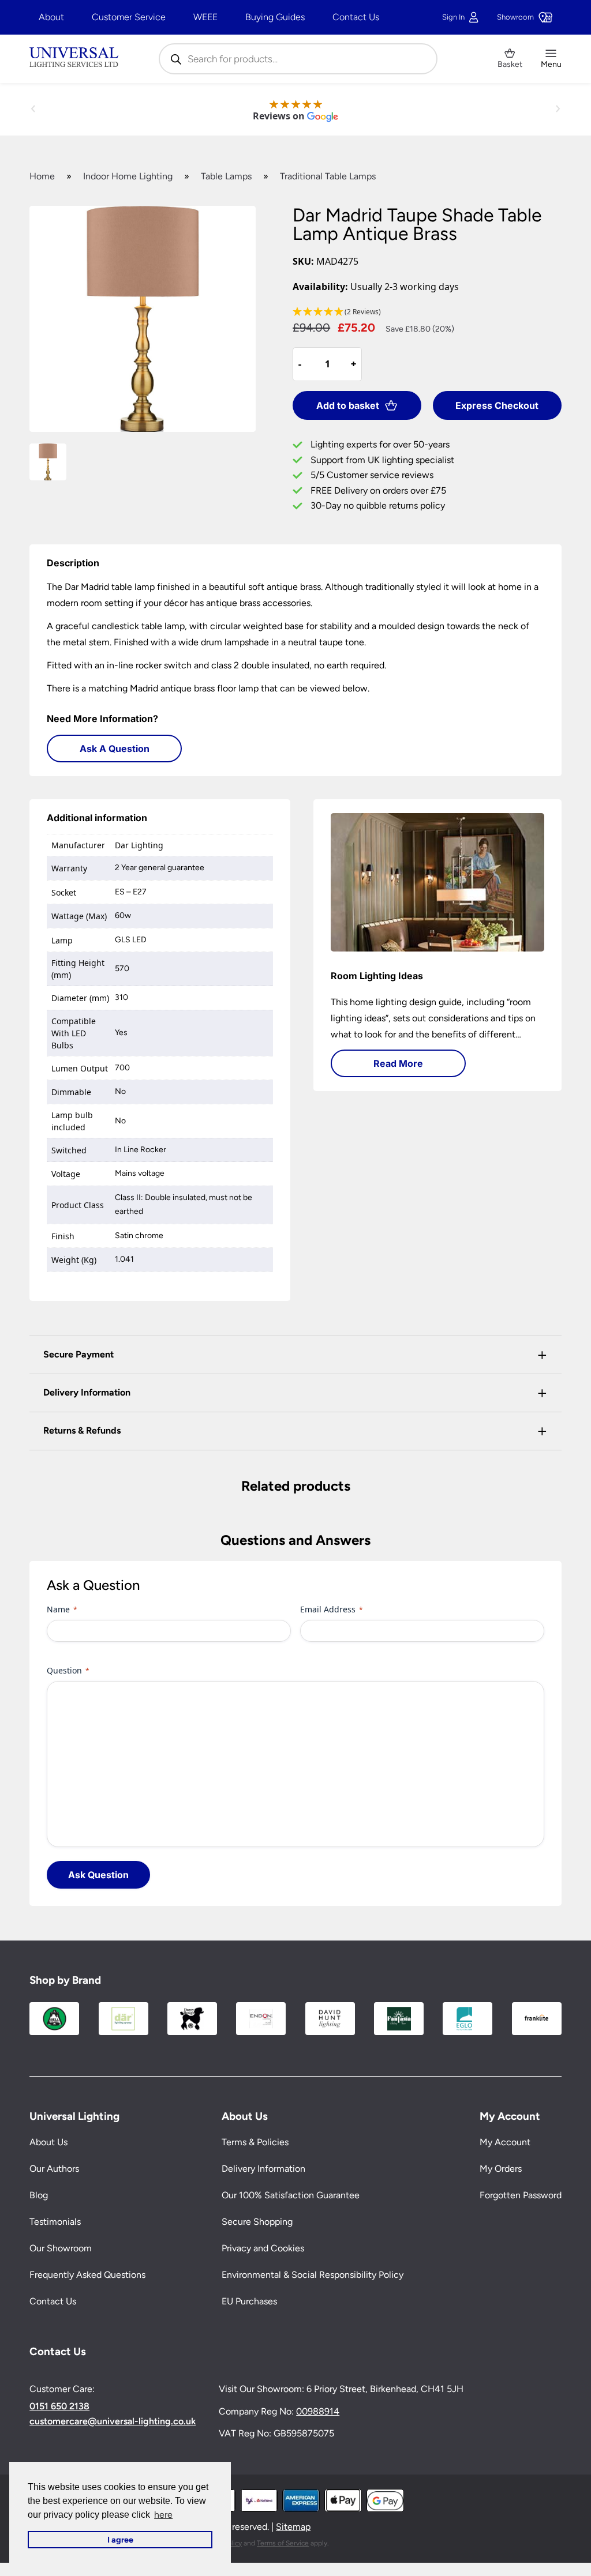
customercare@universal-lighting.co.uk (113, 2421)
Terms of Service (283, 2543)
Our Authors (54, 2169)
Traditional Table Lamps (328, 176)
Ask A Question (115, 749)
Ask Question (98, 1875)
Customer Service (129, 17)
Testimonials (55, 2222)
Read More (398, 1063)
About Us (48, 2142)
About (51, 17)
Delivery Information (263, 2169)
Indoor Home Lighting (128, 176)
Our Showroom (61, 2248)
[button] (427, 312)
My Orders (501, 2169)
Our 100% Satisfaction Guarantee (291, 2195)
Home (42, 176)
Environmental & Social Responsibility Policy (313, 2275)
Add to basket (348, 405)
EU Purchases (249, 2301)
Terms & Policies (255, 2142)
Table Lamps (226, 176)
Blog (39, 2195)
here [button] (163, 2515)
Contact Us (356, 17)
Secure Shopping (257, 2222)
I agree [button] (120, 2540)
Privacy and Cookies (263, 2248)
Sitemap (293, 2527)
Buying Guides (275, 17)
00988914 (318, 2411)
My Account (505, 2142)
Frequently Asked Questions (87, 2275)
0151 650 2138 (59, 2406)
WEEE (205, 17)
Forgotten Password (521, 2195)
